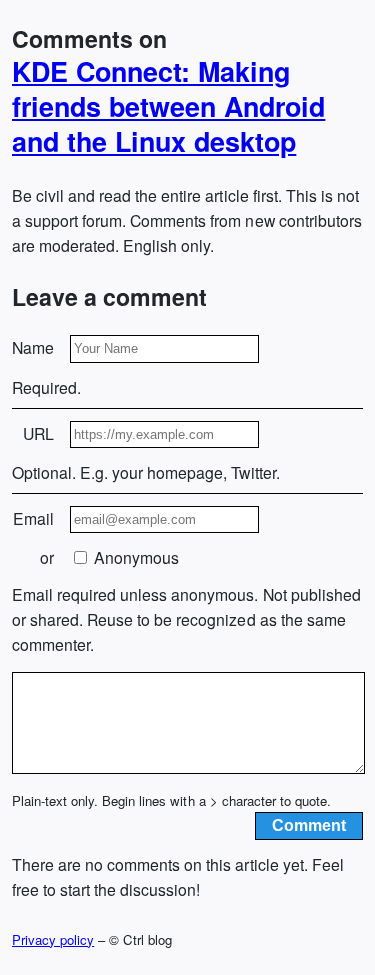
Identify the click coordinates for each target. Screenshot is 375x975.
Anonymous (134, 557)
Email (33, 518)
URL (38, 433)
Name (33, 347)
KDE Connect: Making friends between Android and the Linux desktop (168, 106)
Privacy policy (53, 939)
